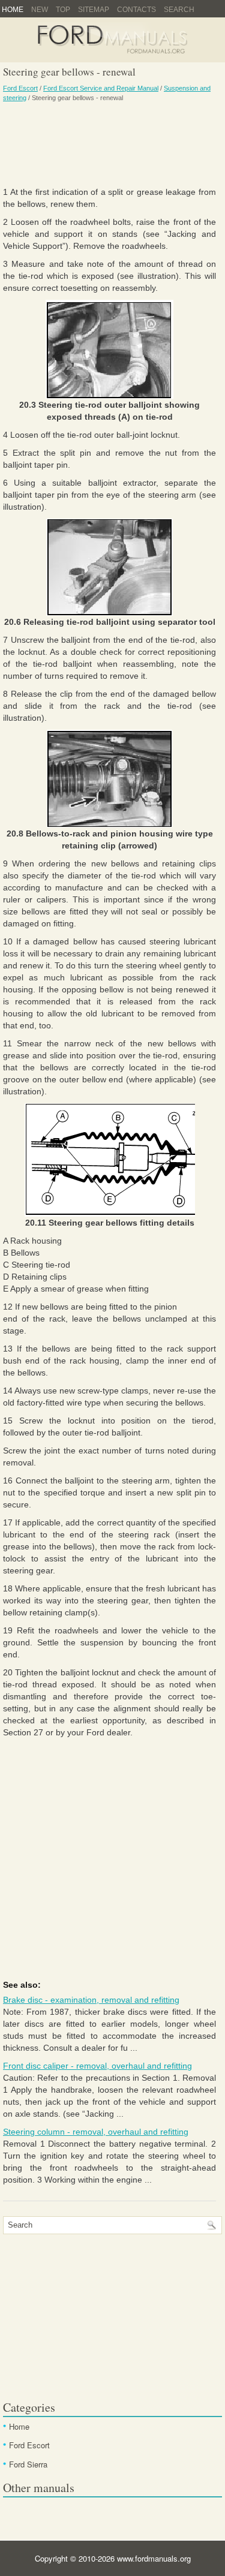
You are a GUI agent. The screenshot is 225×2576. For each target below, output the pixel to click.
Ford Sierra (28, 2464)
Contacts (136, 10)
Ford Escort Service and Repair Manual (101, 88)
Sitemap (94, 10)
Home (13, 10)
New (40, 10)
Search (179, 10)
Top (63, 10)
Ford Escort (20, 88)
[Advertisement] (109, 144)
